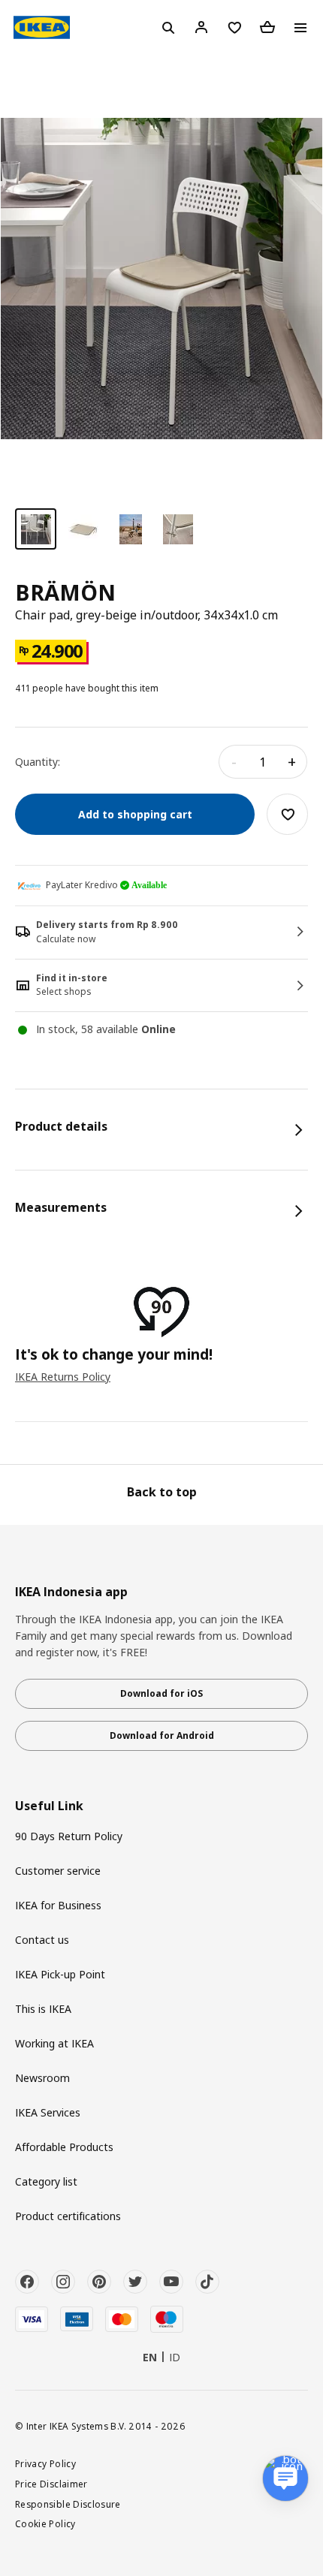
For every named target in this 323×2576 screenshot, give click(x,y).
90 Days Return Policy (69, 1836)
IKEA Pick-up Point (60, 1974)
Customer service (58, 1871)
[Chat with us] (285, 2478)
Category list (46, 2181)
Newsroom (42, 2078)
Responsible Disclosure (68, 2504)
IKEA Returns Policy (63, 1377)
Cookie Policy (45, 2523)
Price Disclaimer (51, 2484)
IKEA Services (48, 2112)
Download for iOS (161, 1693)
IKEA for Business (58, 1905)
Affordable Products (64, 2147)
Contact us (42, 1940)
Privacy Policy (45, 2463)
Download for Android (162, 1735)
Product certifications (68, 2216)
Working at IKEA (54, 2043)
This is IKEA (43, 2009)
